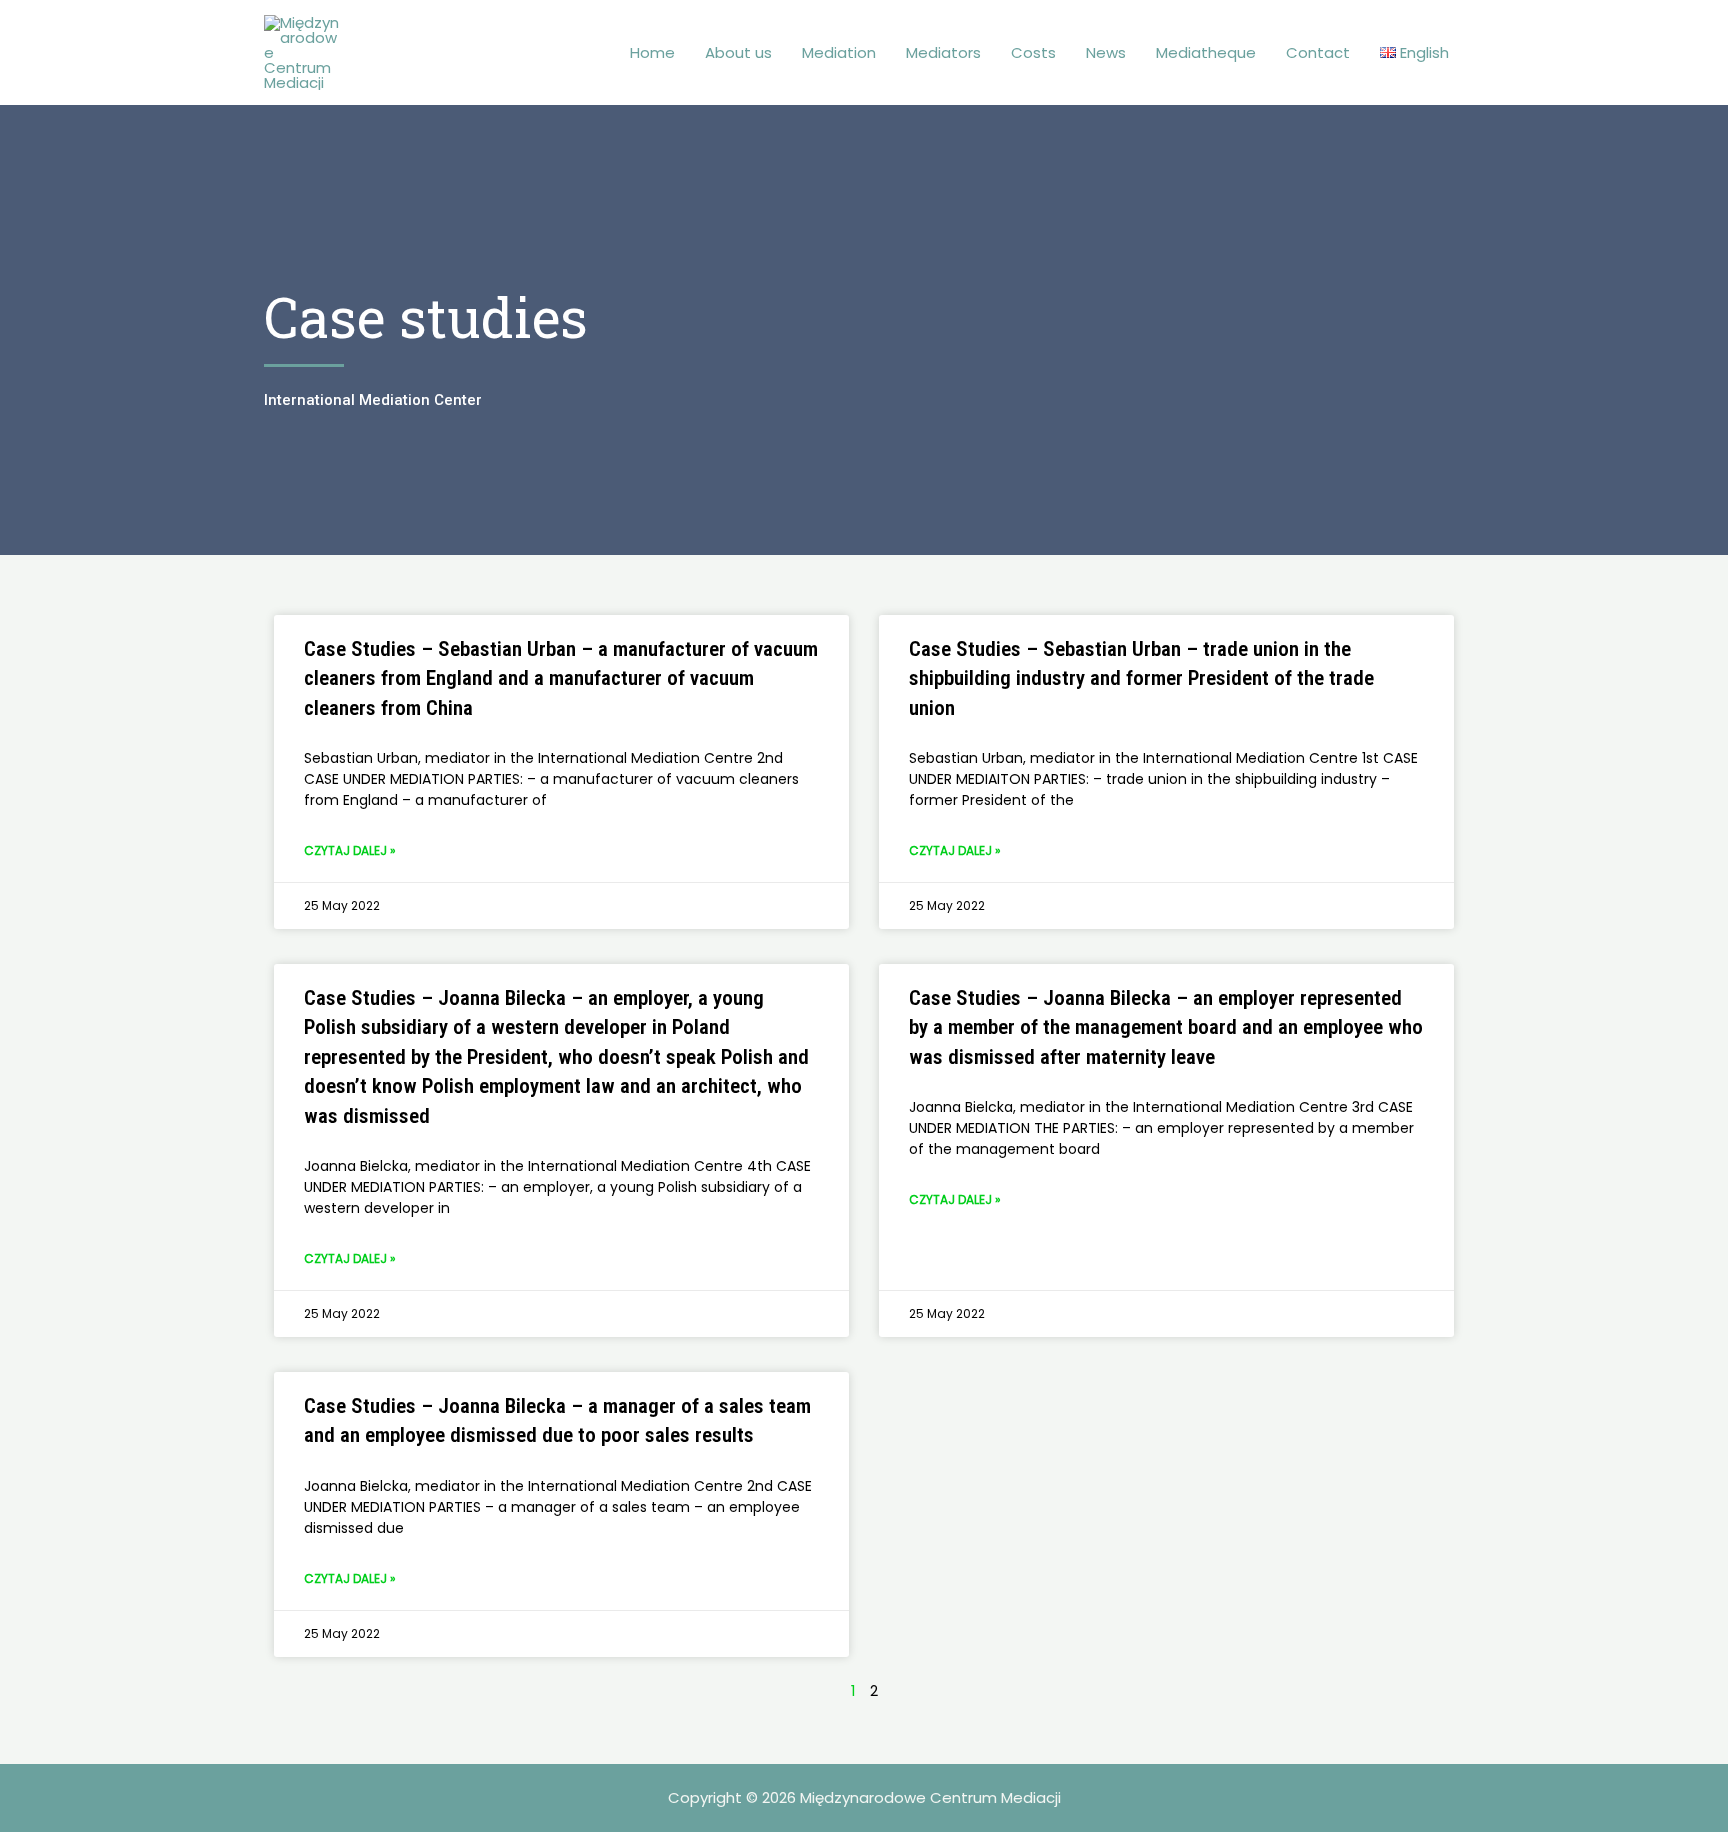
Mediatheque (1206, 52)
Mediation (839, 52)
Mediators (943, 52)
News (1106, 52)
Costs (1033, 52)
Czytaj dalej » (350, 850)
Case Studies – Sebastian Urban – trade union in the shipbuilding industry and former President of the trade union (1141, 678)
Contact (1318, 52)
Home (652, 52)
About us (738, 52)
